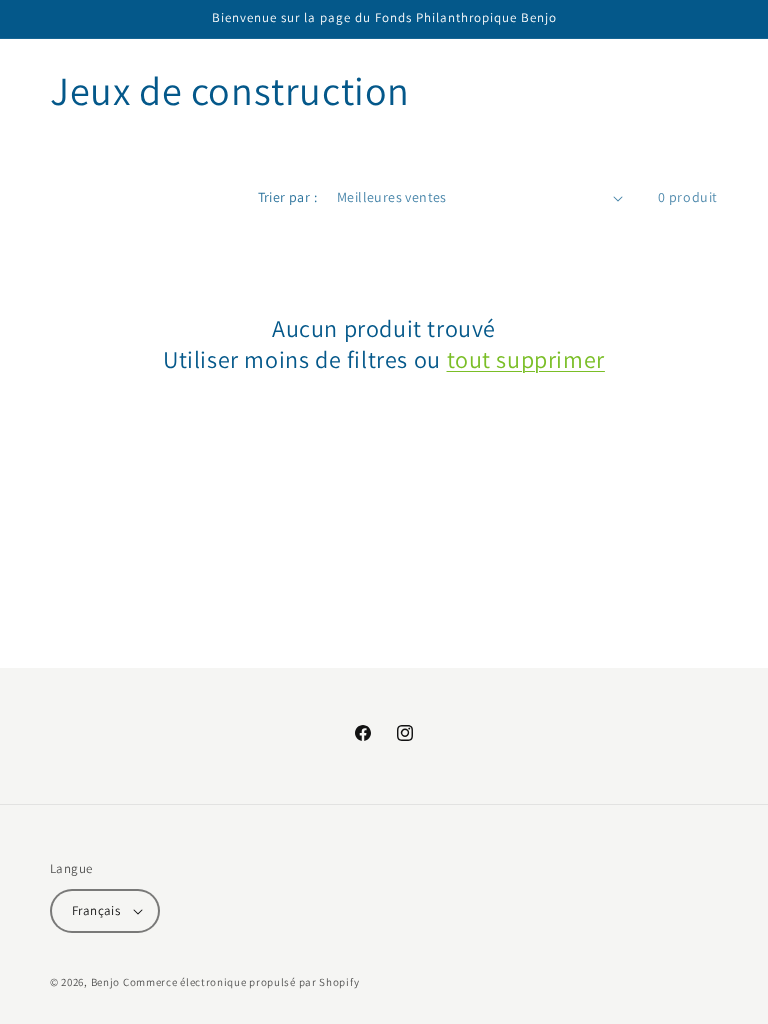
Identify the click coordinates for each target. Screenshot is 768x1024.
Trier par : (287, 197)
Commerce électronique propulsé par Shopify (241, 982)
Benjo (106, 982)
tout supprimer (526, 359)
